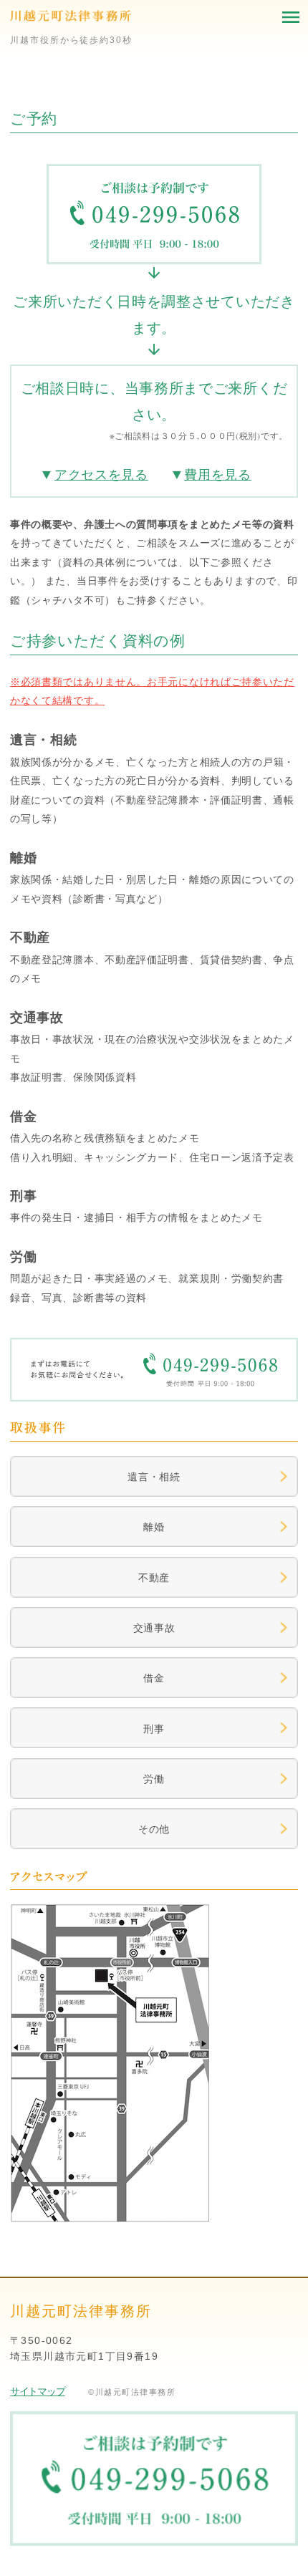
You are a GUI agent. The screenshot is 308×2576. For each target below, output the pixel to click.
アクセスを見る (101, 474)
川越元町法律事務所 (71, 18)
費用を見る (218, 474)
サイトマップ (37, 2391)
